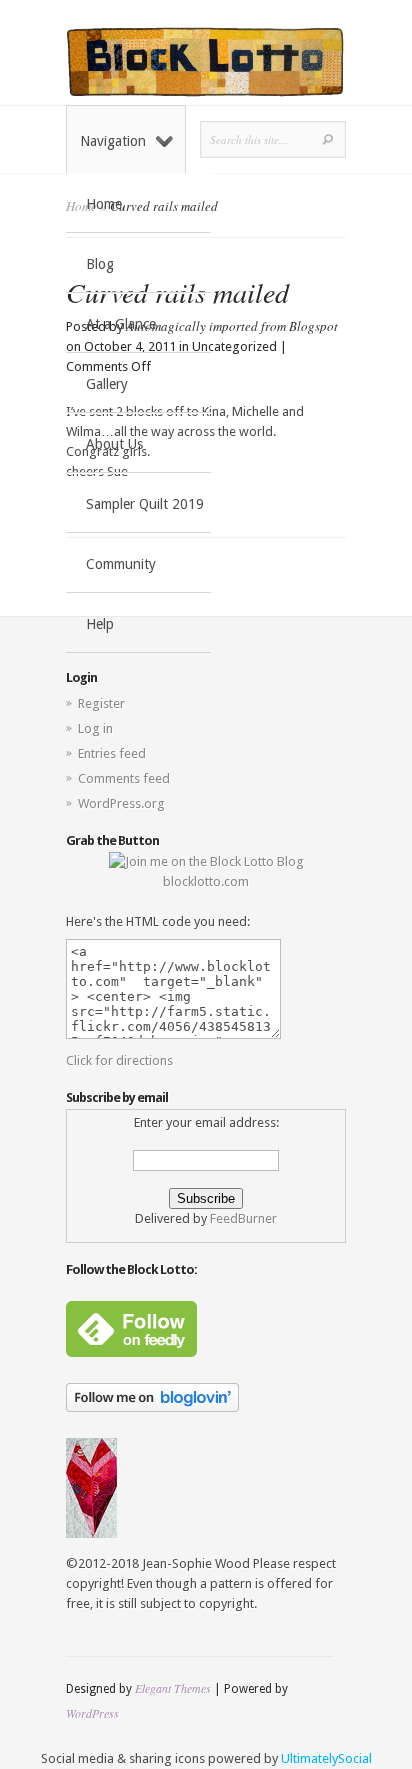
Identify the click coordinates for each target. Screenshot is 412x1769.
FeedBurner (243, 1218)
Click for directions (119, 1060)
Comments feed (124, 778)
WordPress (92, 1713)
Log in (95, 728)
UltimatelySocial (326, 1758)
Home (104, 204)
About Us (114, 444)
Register (101, 703)
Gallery (107, 384)
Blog (100, 264)
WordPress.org (121, 803)
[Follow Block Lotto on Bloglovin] (152, 1407)
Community (121, 564)
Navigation (113, 141)
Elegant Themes (173, 1688)
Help (100, 624)
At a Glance (121, 324)
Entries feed (112, 753)
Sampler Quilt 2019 (145, 504)
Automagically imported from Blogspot (232, 326)
